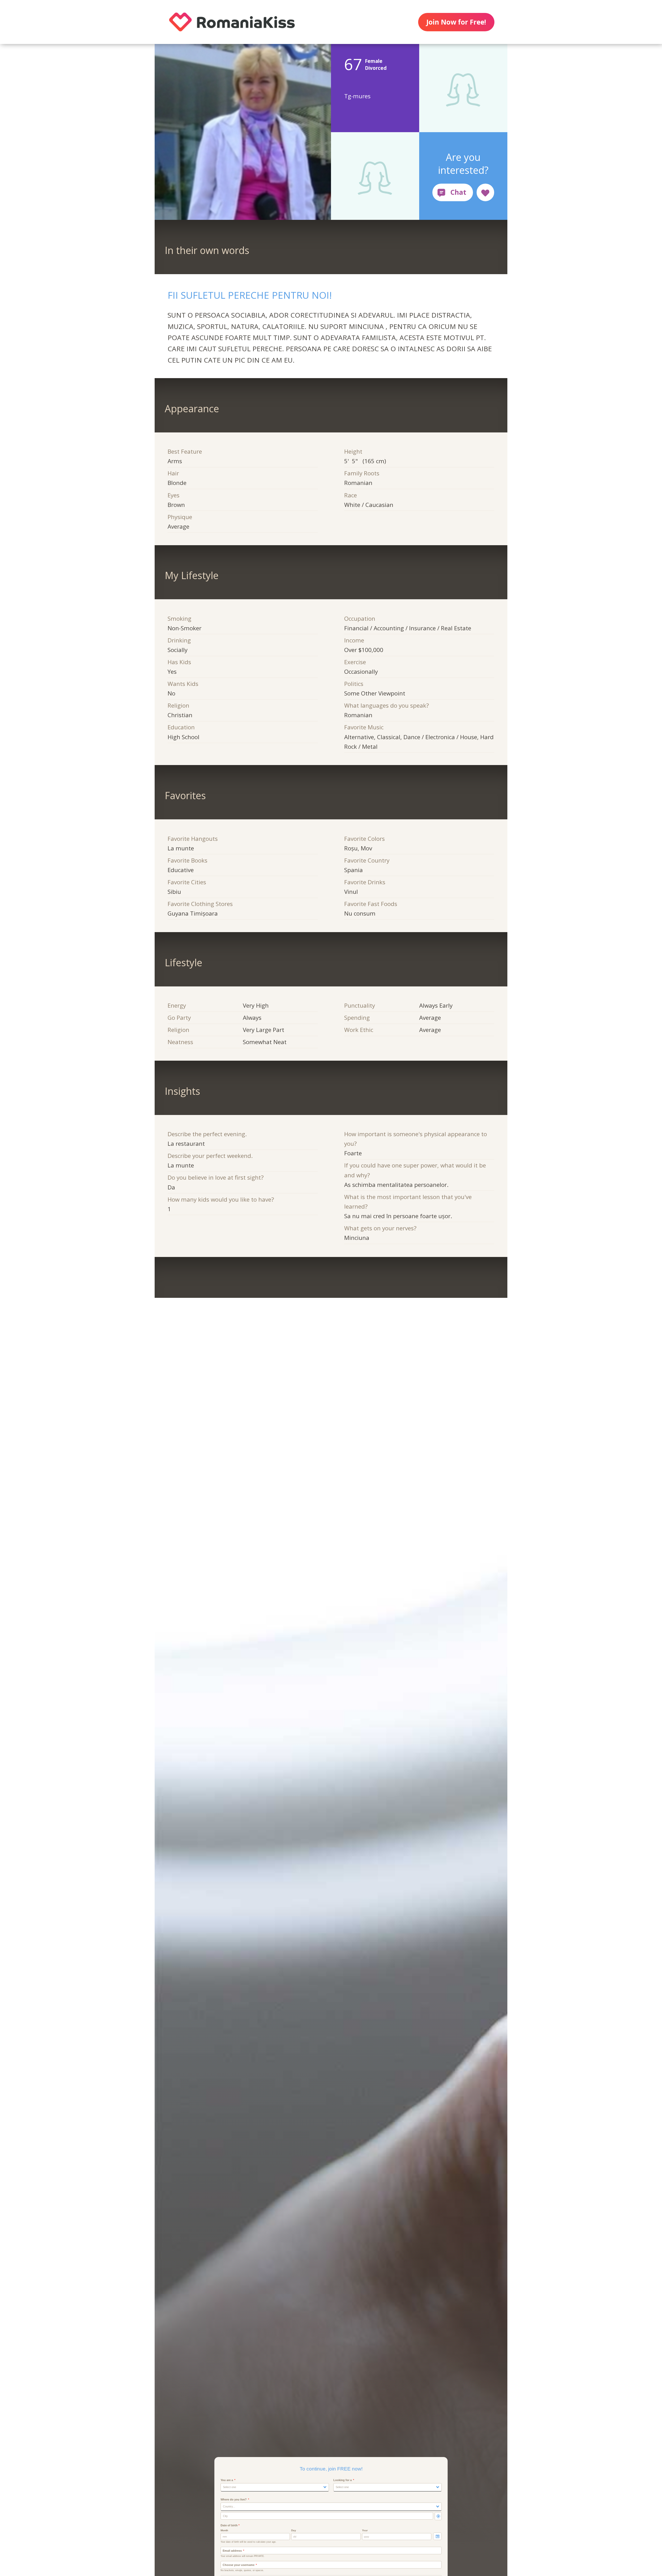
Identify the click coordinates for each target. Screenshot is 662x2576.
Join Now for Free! (456, 22)
